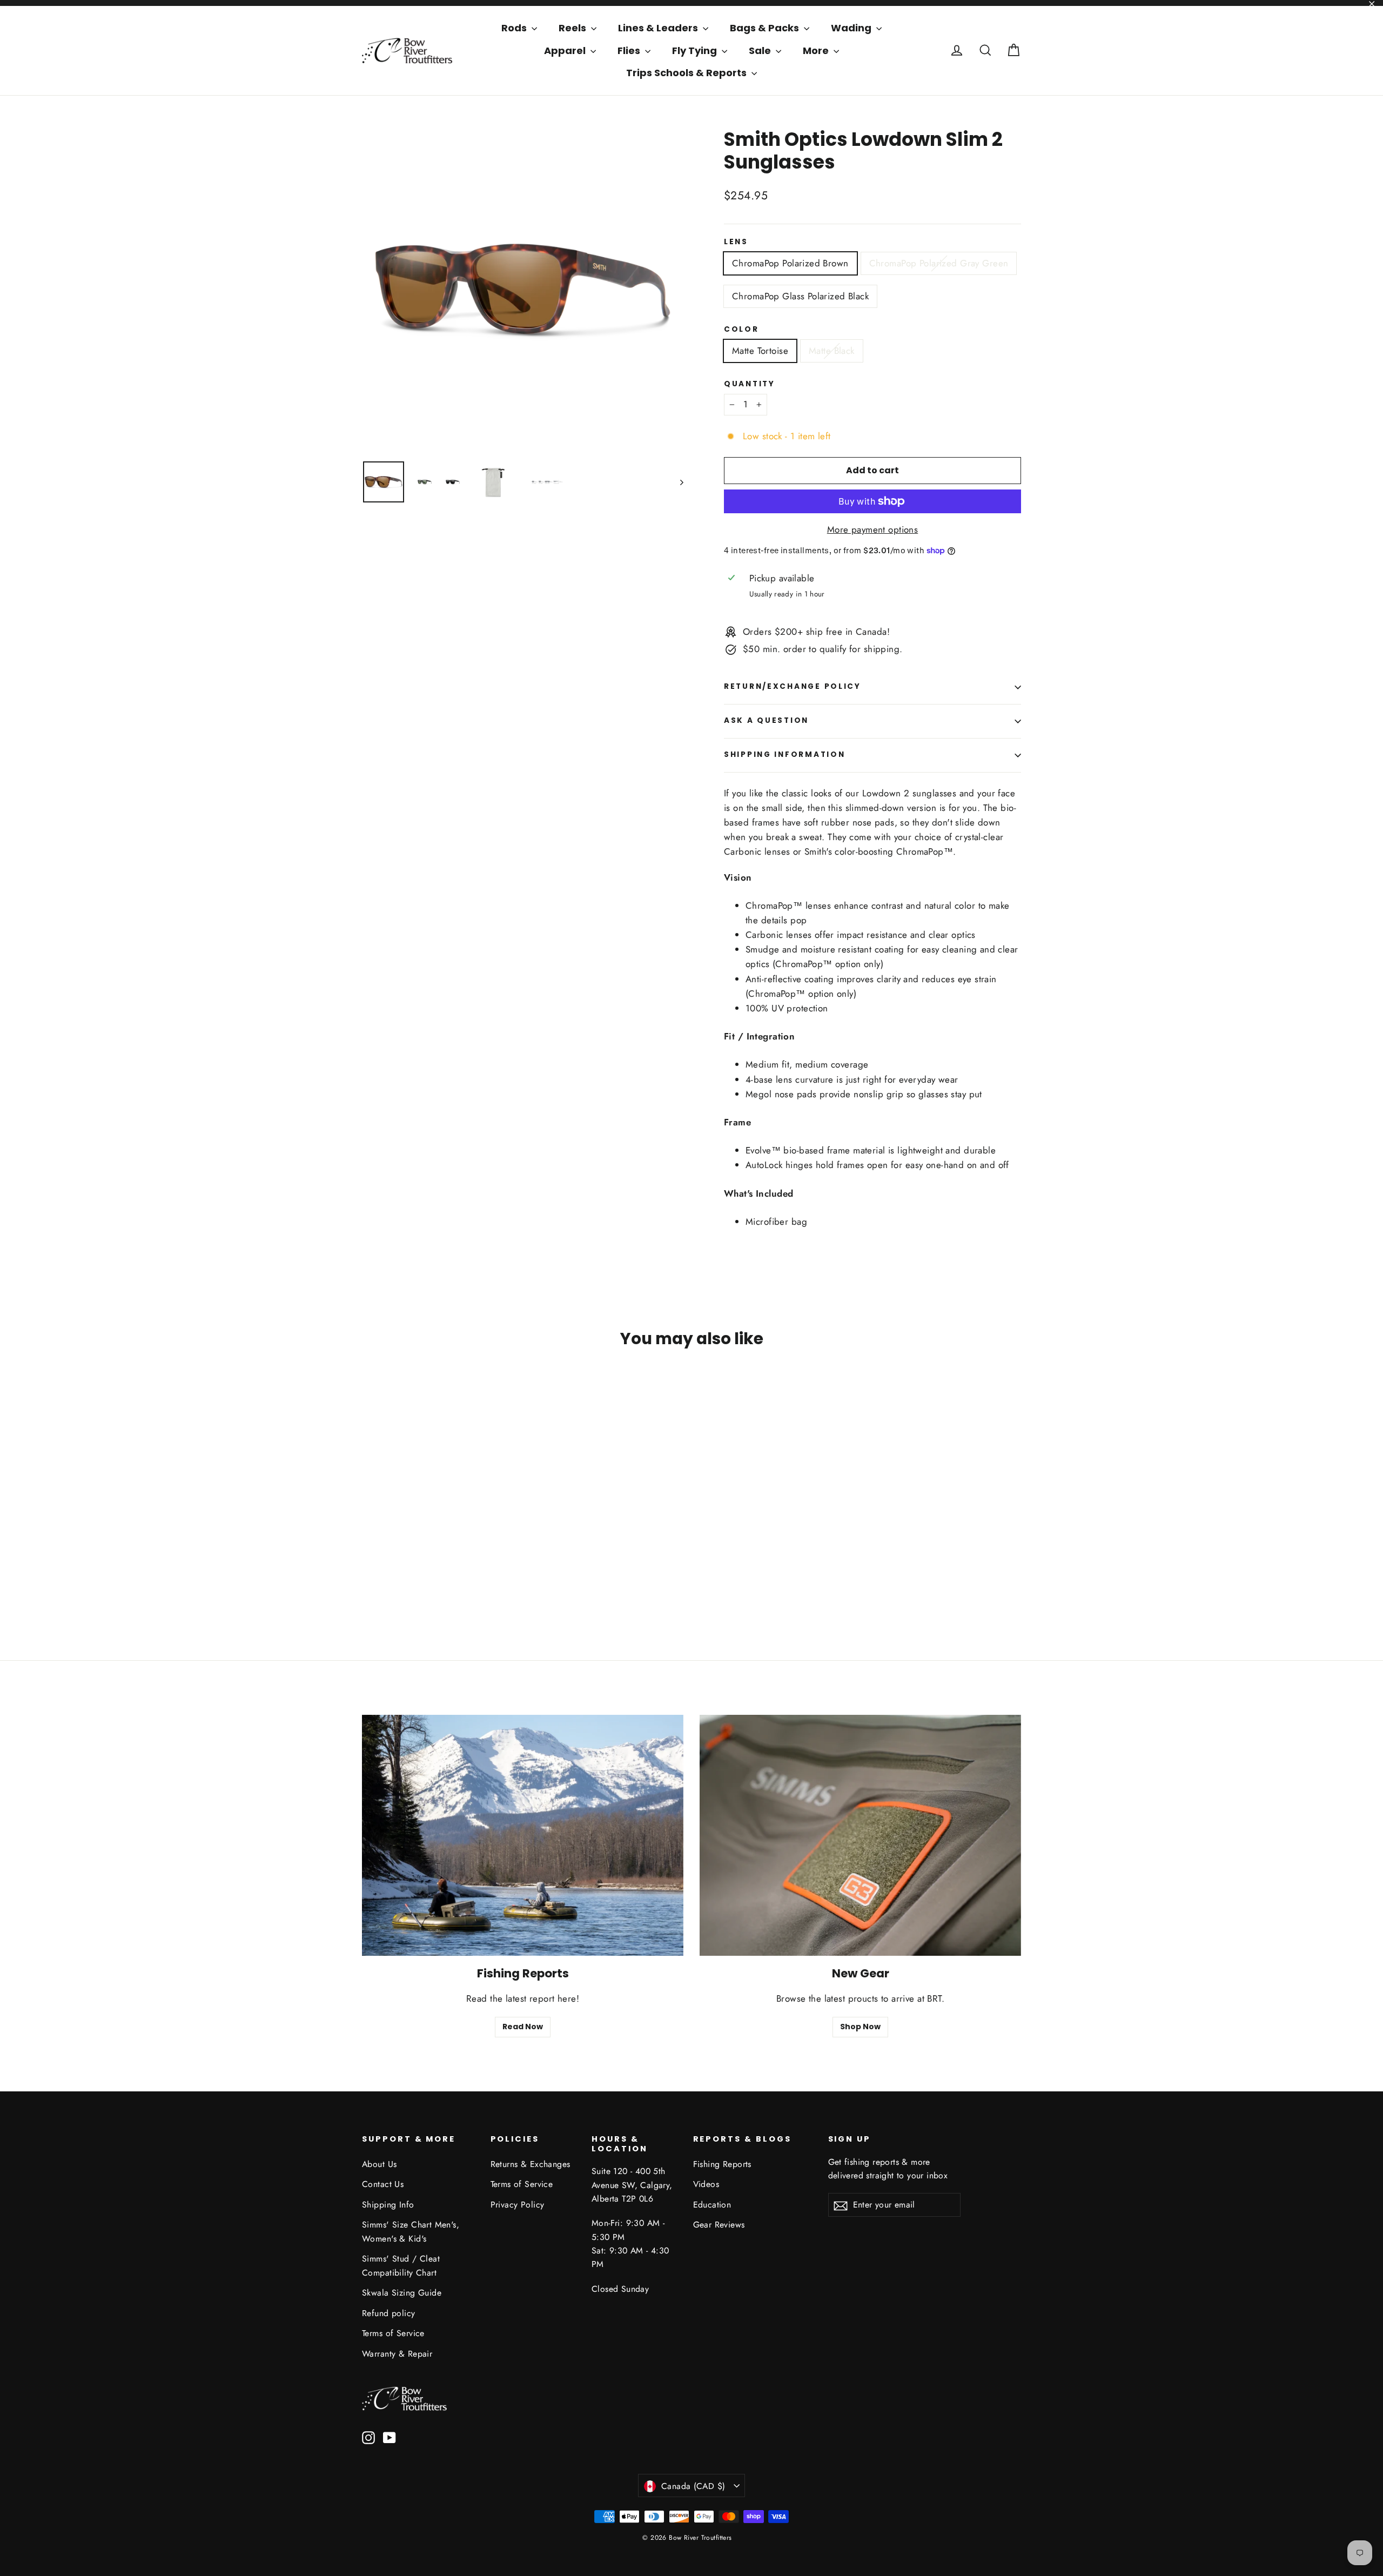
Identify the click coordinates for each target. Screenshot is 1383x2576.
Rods (515, 28)
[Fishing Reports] (523, 1835)
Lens (736, 242)
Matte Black (832, 351)
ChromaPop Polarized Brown (790, 263)
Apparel (566, 51)
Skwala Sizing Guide (402, 2293)
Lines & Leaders (659, 28)
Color (741, 330)
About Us (379, 2164)
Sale (761, 51)
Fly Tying (696, 51)
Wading (852, 28)
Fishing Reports (722, 2164)
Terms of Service (393, 2333)
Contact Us (383, 2184)
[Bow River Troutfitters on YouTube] (390, 2437)
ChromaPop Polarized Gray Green (939, 263)
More (817, 51)
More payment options (873, 529)
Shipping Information (784, 754)
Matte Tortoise (760, 351)
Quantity (750, 384)
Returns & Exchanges (531, 2164)
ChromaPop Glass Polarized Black (800, 296)
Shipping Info (388, 2205)
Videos (706, 2184)
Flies (630, 51)
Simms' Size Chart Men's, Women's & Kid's (411, 2231)
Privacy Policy (518, 2205)
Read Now (523, 2027)
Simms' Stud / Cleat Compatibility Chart (401, 2265)
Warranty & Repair (397, 2354)
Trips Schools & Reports (687, 73)
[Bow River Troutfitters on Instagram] (368, 2437)
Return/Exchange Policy (793, 686)
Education (712, 2205)
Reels (573, 28)
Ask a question (766, 720)
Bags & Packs (766, 28)
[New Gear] (860, 1835)
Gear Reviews (719, 2225)
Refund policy (389, 2313)
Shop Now (860, 2027)
